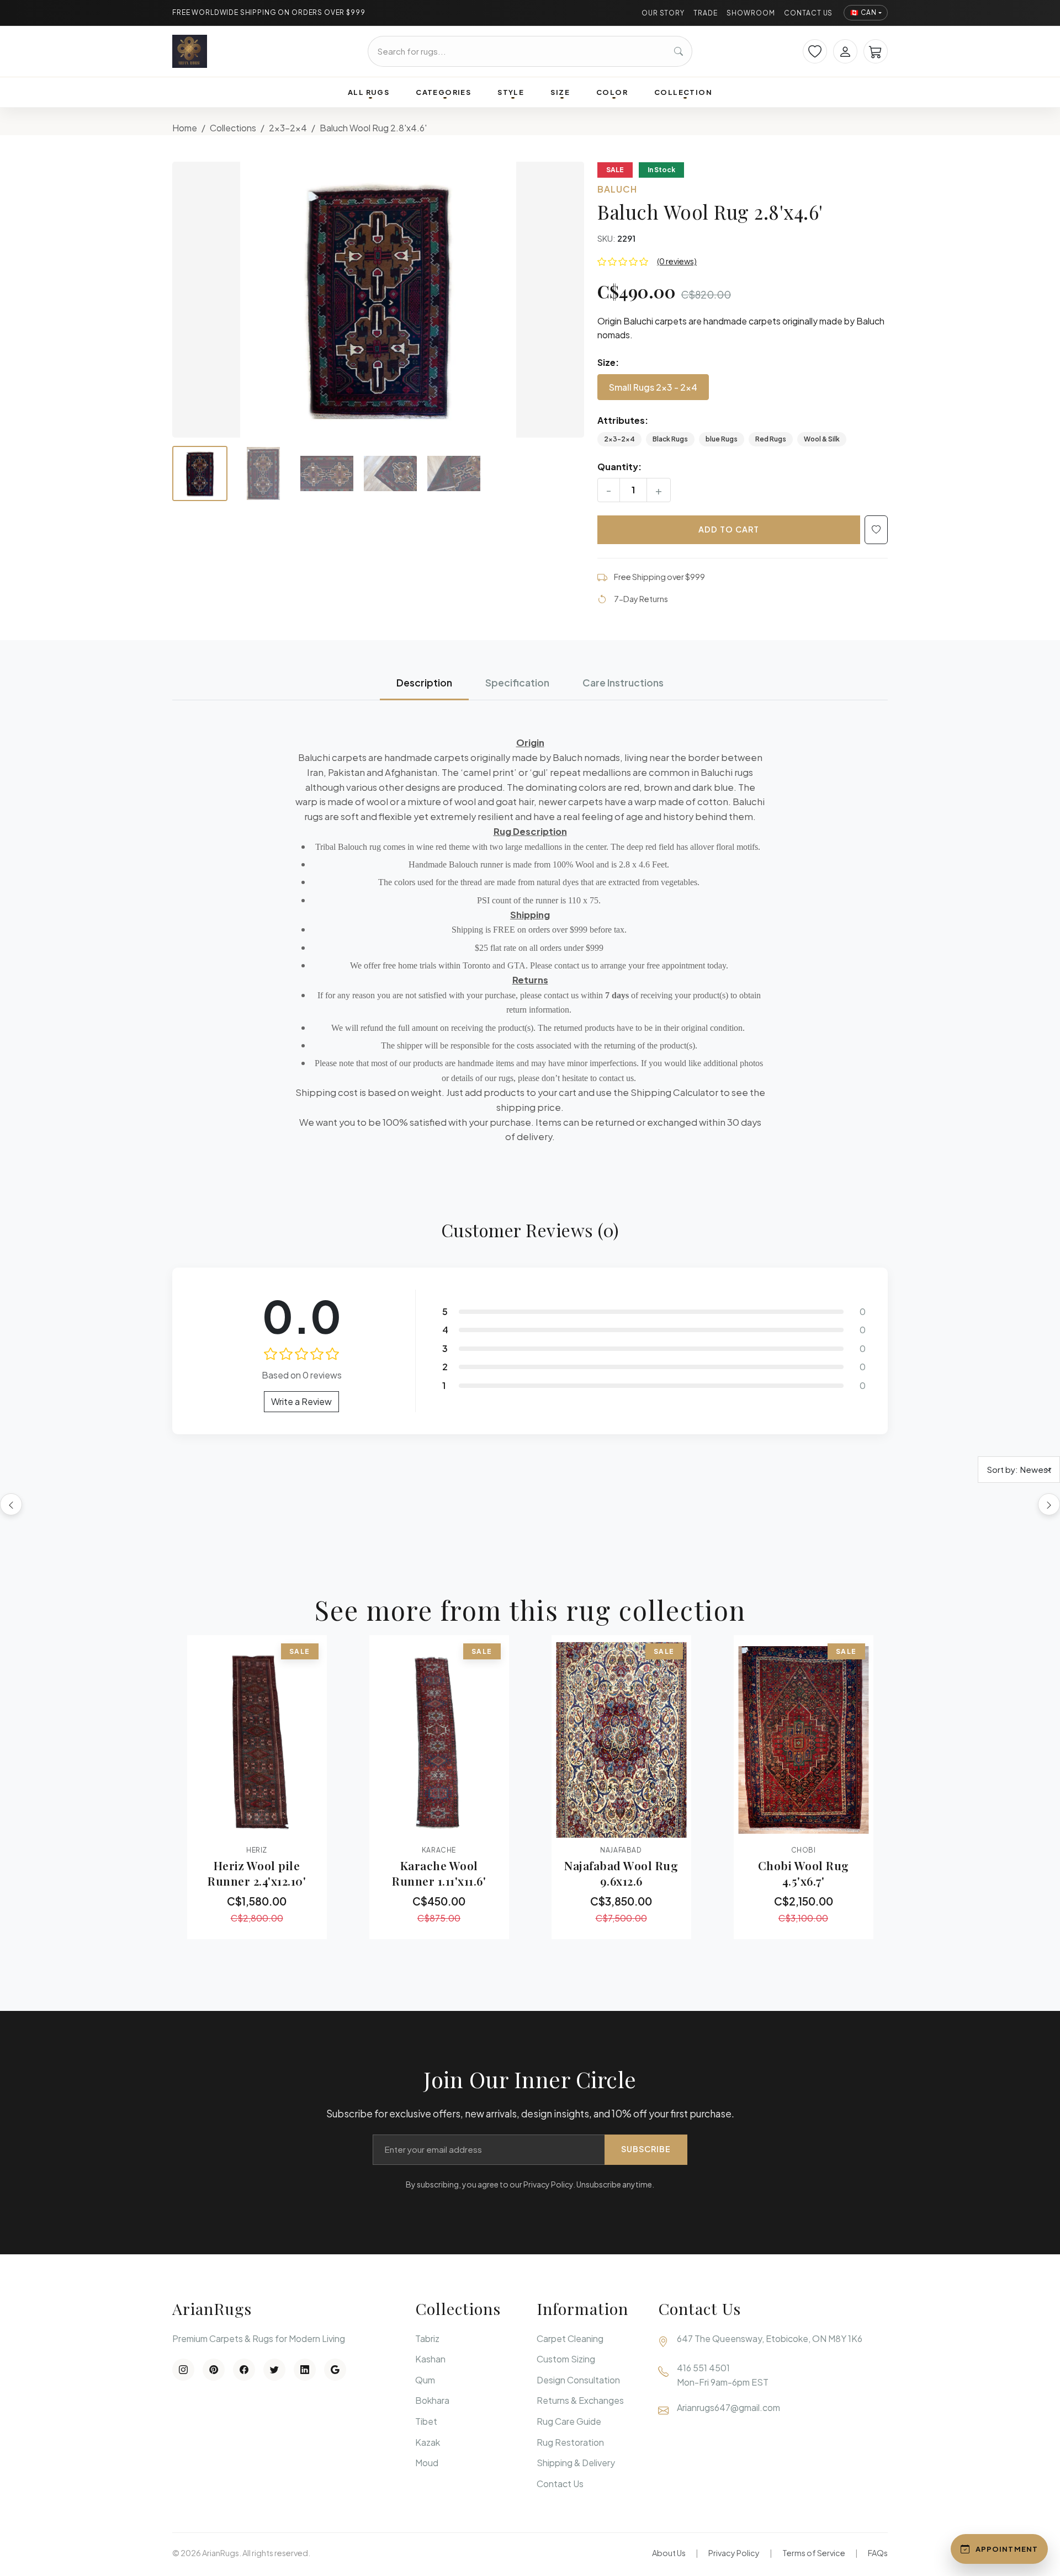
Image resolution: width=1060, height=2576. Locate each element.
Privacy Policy (734, 2553)
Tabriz (427, 2338)
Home (185, 128)
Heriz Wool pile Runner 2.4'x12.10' (257, 1873)
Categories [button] (443, 92)
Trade (706, 13)
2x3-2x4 (288, 128)
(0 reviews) (677, 261)
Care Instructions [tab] (623, 683)
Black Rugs (670, 439)
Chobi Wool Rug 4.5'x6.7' (804, 1873)
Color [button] (612, 92)
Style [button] (511, 92)
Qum (425, 2380)
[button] (378, 300)
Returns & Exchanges (580, 2400)
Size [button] (560, 92)
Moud (427, 2463)
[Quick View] (227, 1827)
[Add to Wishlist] (876, 530)
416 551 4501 (703, 2368)
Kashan (430, 2359)
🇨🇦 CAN (863, 12)
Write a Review (301, 1401)
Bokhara (432, 2400)
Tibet (426, 2421)
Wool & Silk (822, 439)
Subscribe (646, 2149)
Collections (233, 128)
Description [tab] (424, 683)
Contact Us (809, 13)
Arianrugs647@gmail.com (728, 2407)
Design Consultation (578, 2380)
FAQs (878, 2553)
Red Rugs (771, 439)
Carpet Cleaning (570, 2338)
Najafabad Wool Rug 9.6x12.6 (621, 1873)
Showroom (751, 13)
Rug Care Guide (569, 2421)
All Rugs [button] (369, 92)
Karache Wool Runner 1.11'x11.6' (439, 1873)
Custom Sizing (566, 2359)
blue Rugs (722, 439)
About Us (669, 2553)
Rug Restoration (570, 2442)
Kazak (428, 2442)
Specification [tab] (517, 683)
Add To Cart (729, 529)
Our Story (663, 13)
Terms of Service (814, 2553)
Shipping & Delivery (576, 2463)
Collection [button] (683, 92)
